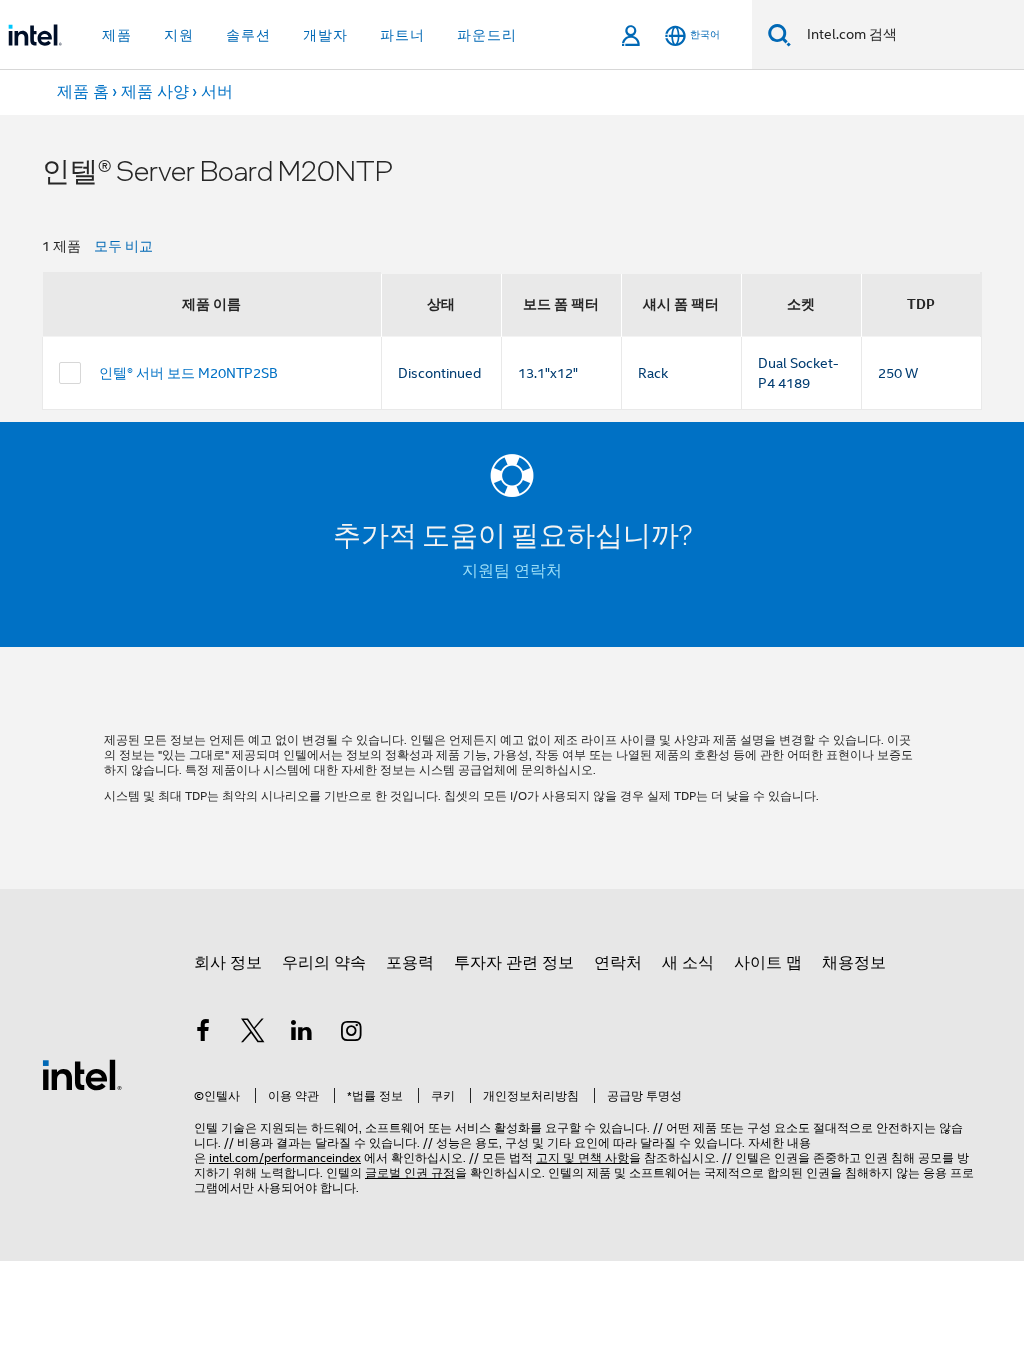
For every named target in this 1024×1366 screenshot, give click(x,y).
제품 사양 (155, 92)
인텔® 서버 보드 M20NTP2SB (188, 373)
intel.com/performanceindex (285, 1157)
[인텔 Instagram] (352, 1034)
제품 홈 (83, 92)
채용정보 (854, 963)
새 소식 (688, 963)
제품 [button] (117, 35)
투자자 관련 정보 (514, 963)
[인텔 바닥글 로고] (82, 1074)
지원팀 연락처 (512, 571)
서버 (217, 92)
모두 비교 (123, 246)
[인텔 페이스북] (203, 1034)
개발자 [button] (325, 35)
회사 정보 (228, 963)
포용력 (410, 963)
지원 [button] (179, 35)
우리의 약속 (324, 963)
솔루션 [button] (248, 35)
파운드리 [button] (487, 35)
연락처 (618, 963)
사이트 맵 (768, 963)
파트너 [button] (402, 35)
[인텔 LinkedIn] (302, 1034)
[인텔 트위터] (253, 1034)
